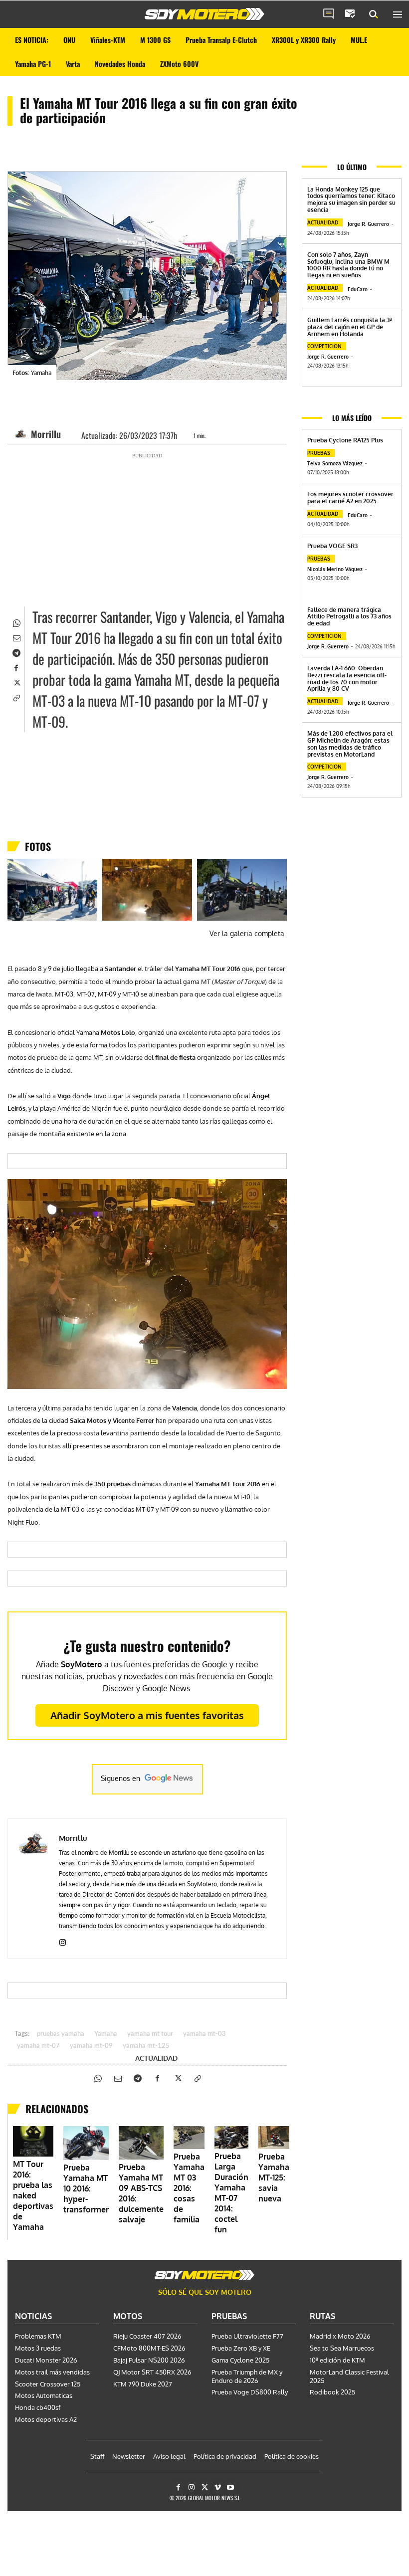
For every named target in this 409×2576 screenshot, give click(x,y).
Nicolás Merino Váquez (335, 569)
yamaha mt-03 (204, 2034)
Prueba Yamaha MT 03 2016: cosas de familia (189, 2188)
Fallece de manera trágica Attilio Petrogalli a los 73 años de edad (349, 617)
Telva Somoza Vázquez (335, 463)
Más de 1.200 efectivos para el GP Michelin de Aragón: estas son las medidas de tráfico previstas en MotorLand (350, 744)
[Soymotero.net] (204, 14)
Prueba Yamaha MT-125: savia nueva (274, 2178)
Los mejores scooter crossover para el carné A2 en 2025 (350, 497)
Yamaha (106, 2034)
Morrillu (46, 434)
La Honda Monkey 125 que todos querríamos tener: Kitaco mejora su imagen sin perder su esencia (351, 199)
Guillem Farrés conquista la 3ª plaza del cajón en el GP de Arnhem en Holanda (349, 327)
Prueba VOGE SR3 (332, 546)
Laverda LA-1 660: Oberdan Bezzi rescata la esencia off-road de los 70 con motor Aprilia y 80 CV (347, 678)
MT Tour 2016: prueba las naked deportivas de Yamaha (33, 2195)
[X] (16, 682)
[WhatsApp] (16, 622)
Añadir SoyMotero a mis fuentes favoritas (147, 1715)
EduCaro (358, 289)
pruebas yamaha (61, 2034)
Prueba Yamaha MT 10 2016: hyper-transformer (86, 2188)
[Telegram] (16, 652)
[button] (374, 14)
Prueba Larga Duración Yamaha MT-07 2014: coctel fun (231, 2193)
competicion (324, 346)
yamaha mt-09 (91, 2046)
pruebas (319, 453)
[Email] (16, 637)
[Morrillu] (22, 434)
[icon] (329, 14)
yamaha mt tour (150, 2034)
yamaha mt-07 (38, 2046)
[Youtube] (231, 2487)
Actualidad (156, 2058)
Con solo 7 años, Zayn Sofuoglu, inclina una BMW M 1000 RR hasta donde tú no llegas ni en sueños (348, 265)
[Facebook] (16, 667)
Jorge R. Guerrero (368, 224)
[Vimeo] (218, 2487)
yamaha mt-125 (146, 2046)
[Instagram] (63, 1940)
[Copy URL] (16, 697)
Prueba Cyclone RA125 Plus (345, 440)
